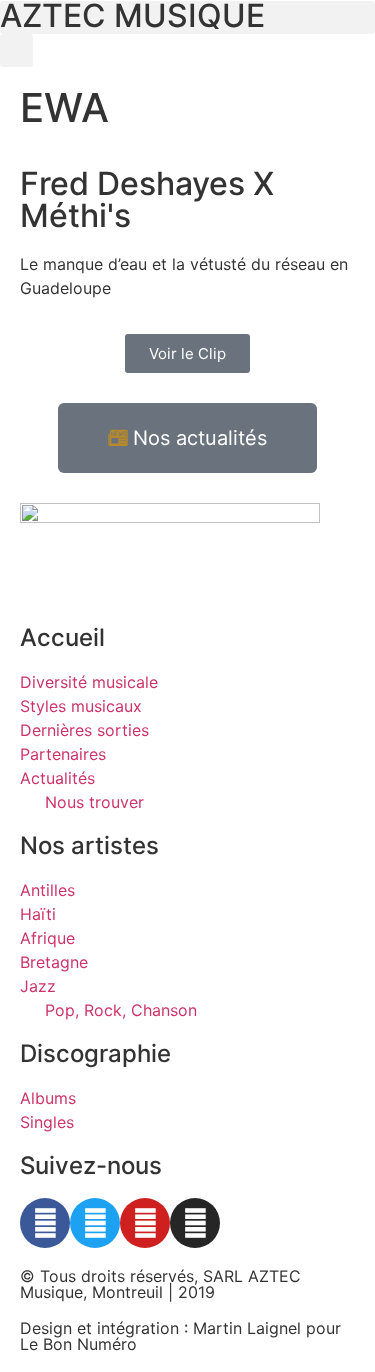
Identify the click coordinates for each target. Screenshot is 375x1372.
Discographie (95, 1053)
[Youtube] (145, 1223)
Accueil (62, 637)
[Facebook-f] (45, 1223)
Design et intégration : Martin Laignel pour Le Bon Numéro (180, 1336)
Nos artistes (89, 845)
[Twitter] (95, 1223)
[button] (16, 50)
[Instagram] (195, 1223)
